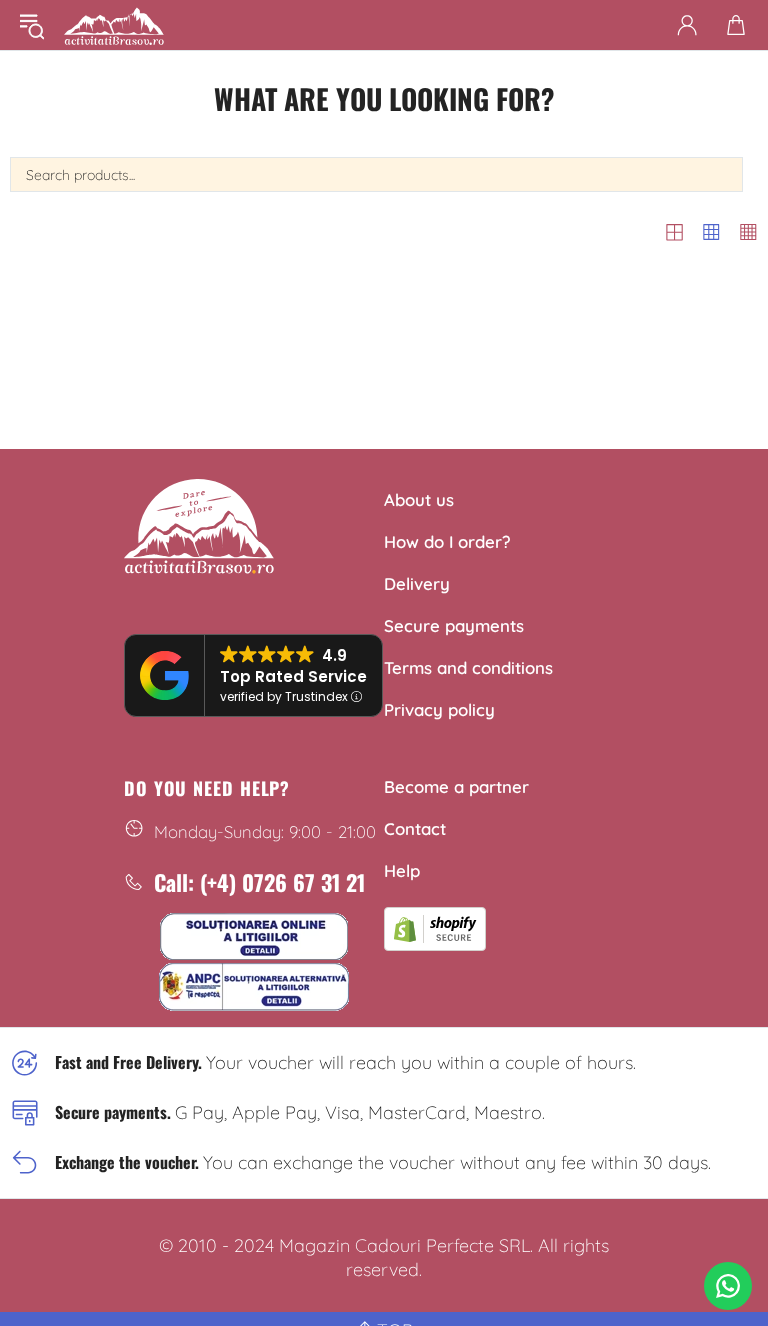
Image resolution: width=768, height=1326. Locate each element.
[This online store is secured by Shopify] (435, 926)
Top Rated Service (293, 676)
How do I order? (447, 541)
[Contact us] (728, 1286)
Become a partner (456, 786)
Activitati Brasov (114, 25)
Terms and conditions (468, 667)
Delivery (417, 583)
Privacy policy (439, 709)
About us (419, 499)
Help (402, 870)
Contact (415, 828)
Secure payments (454, 625)
